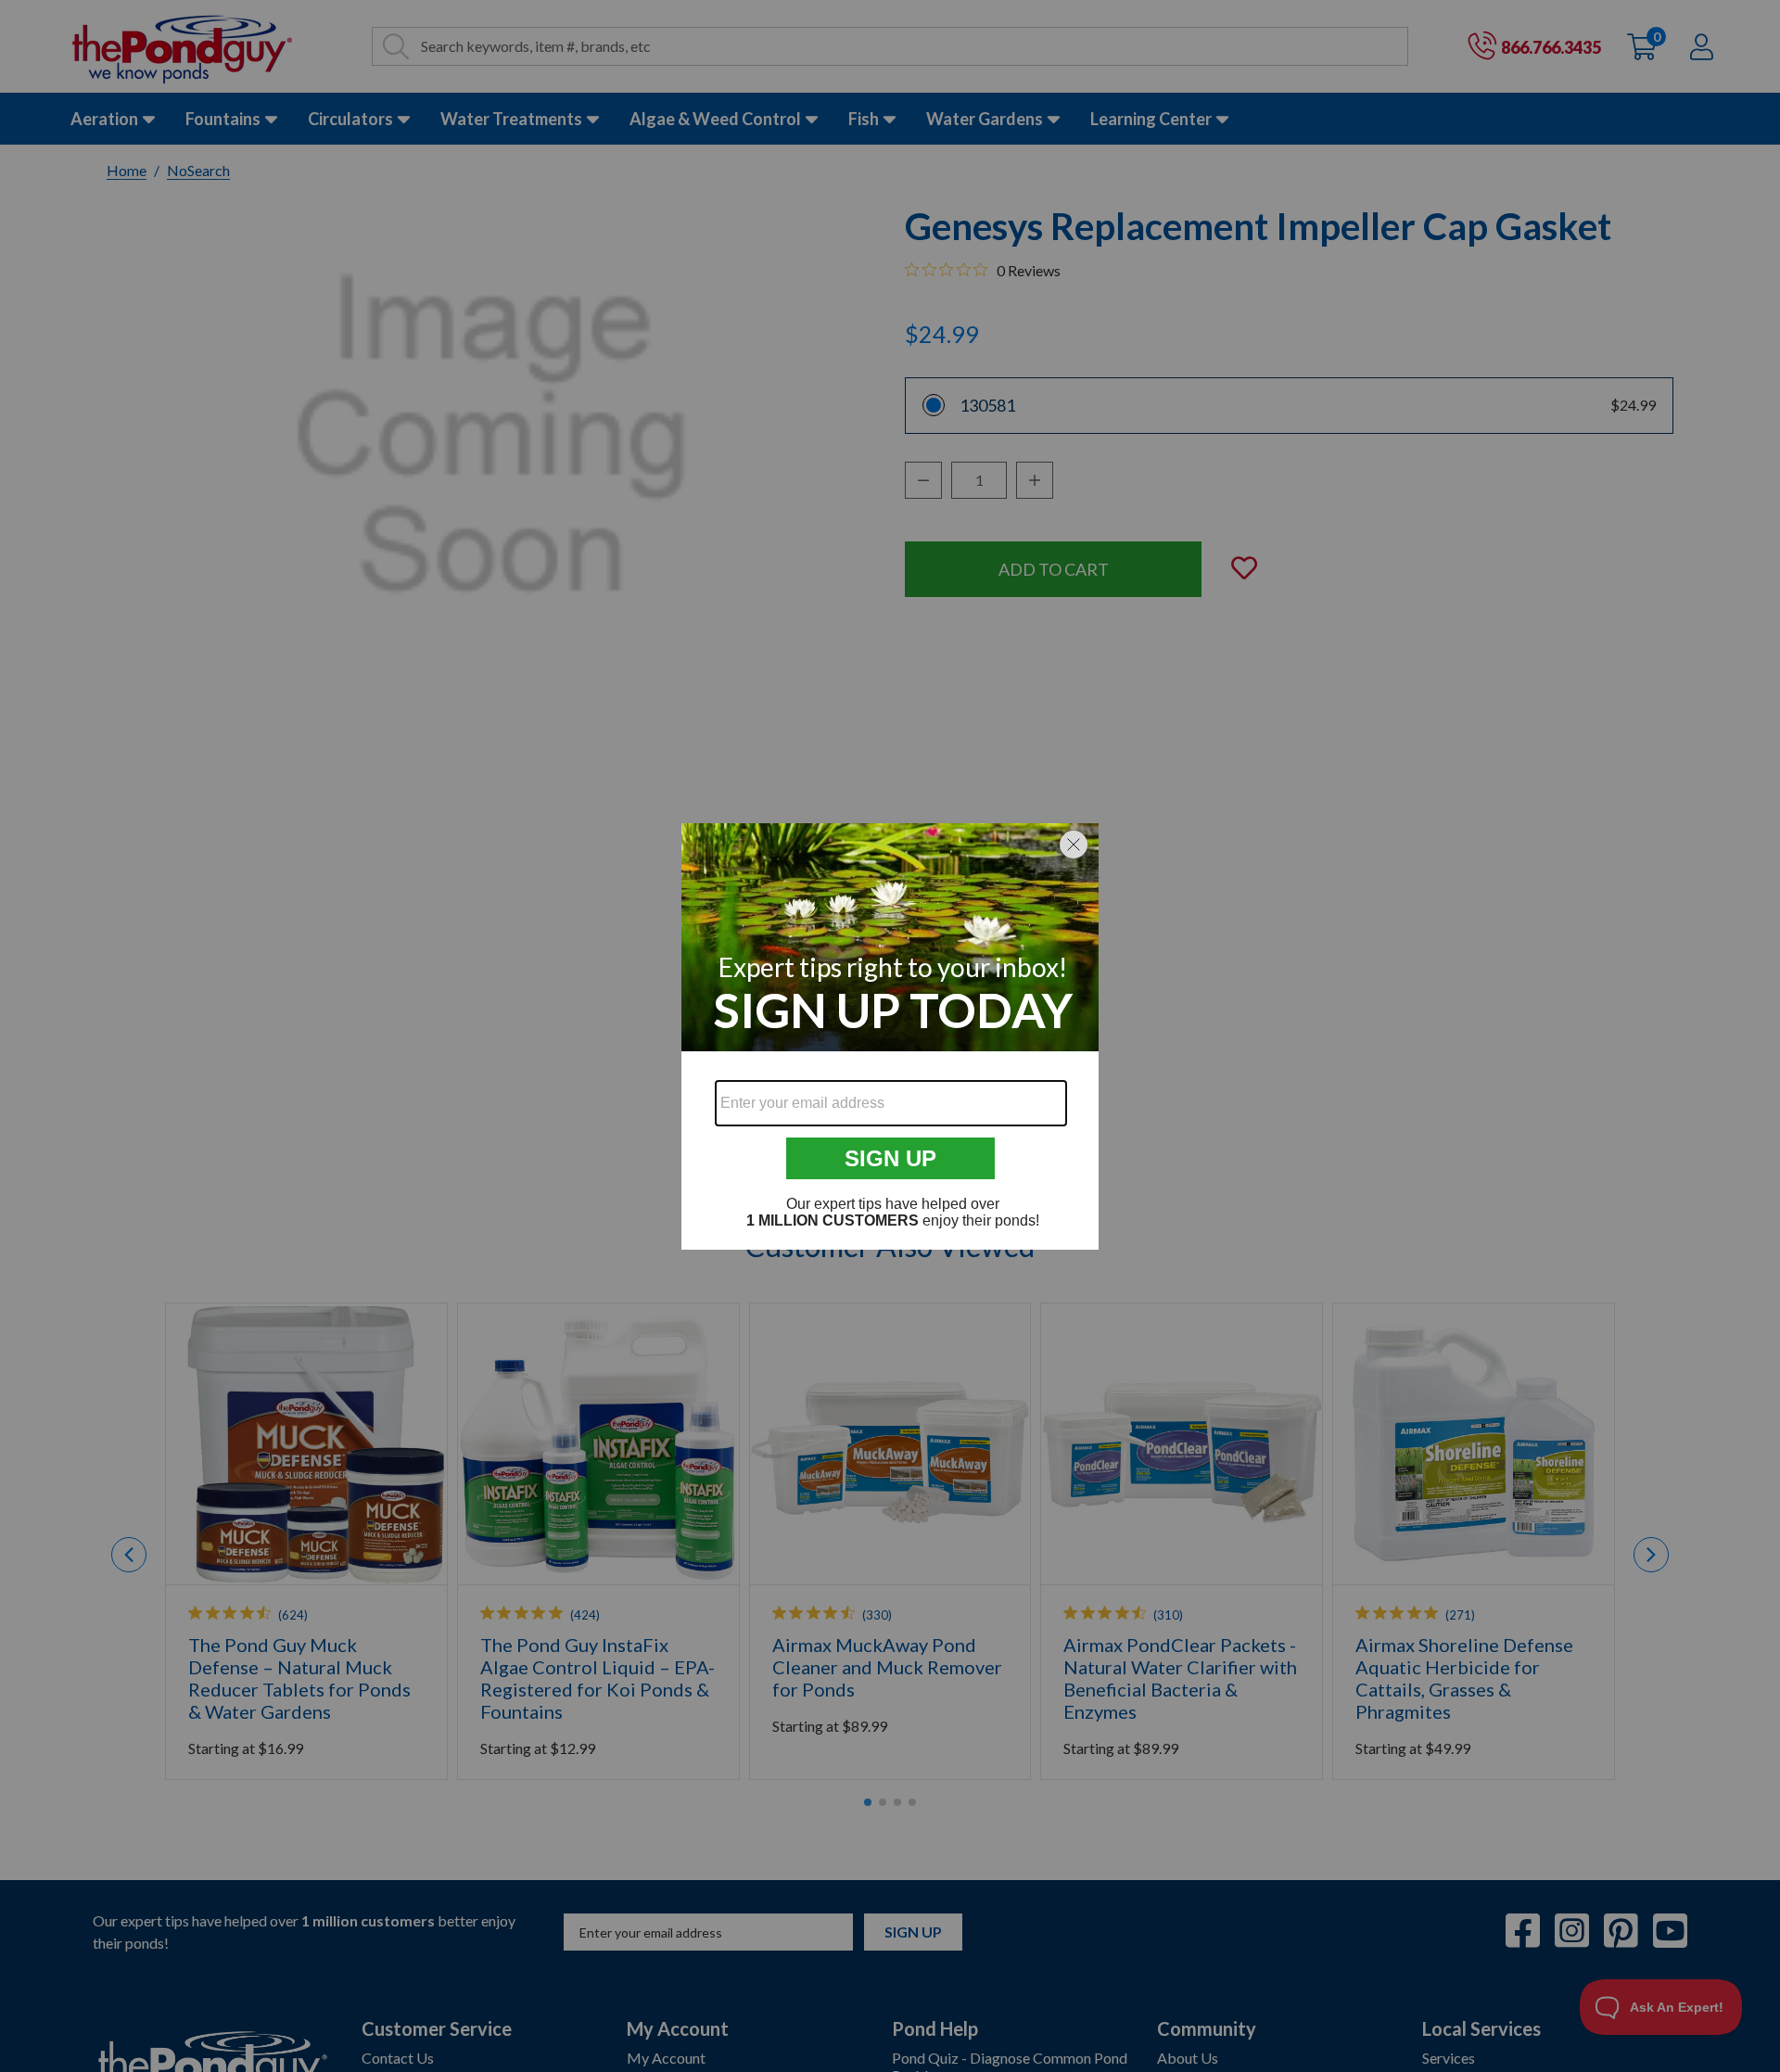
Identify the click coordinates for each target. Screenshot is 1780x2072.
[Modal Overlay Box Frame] (890, 1036)
